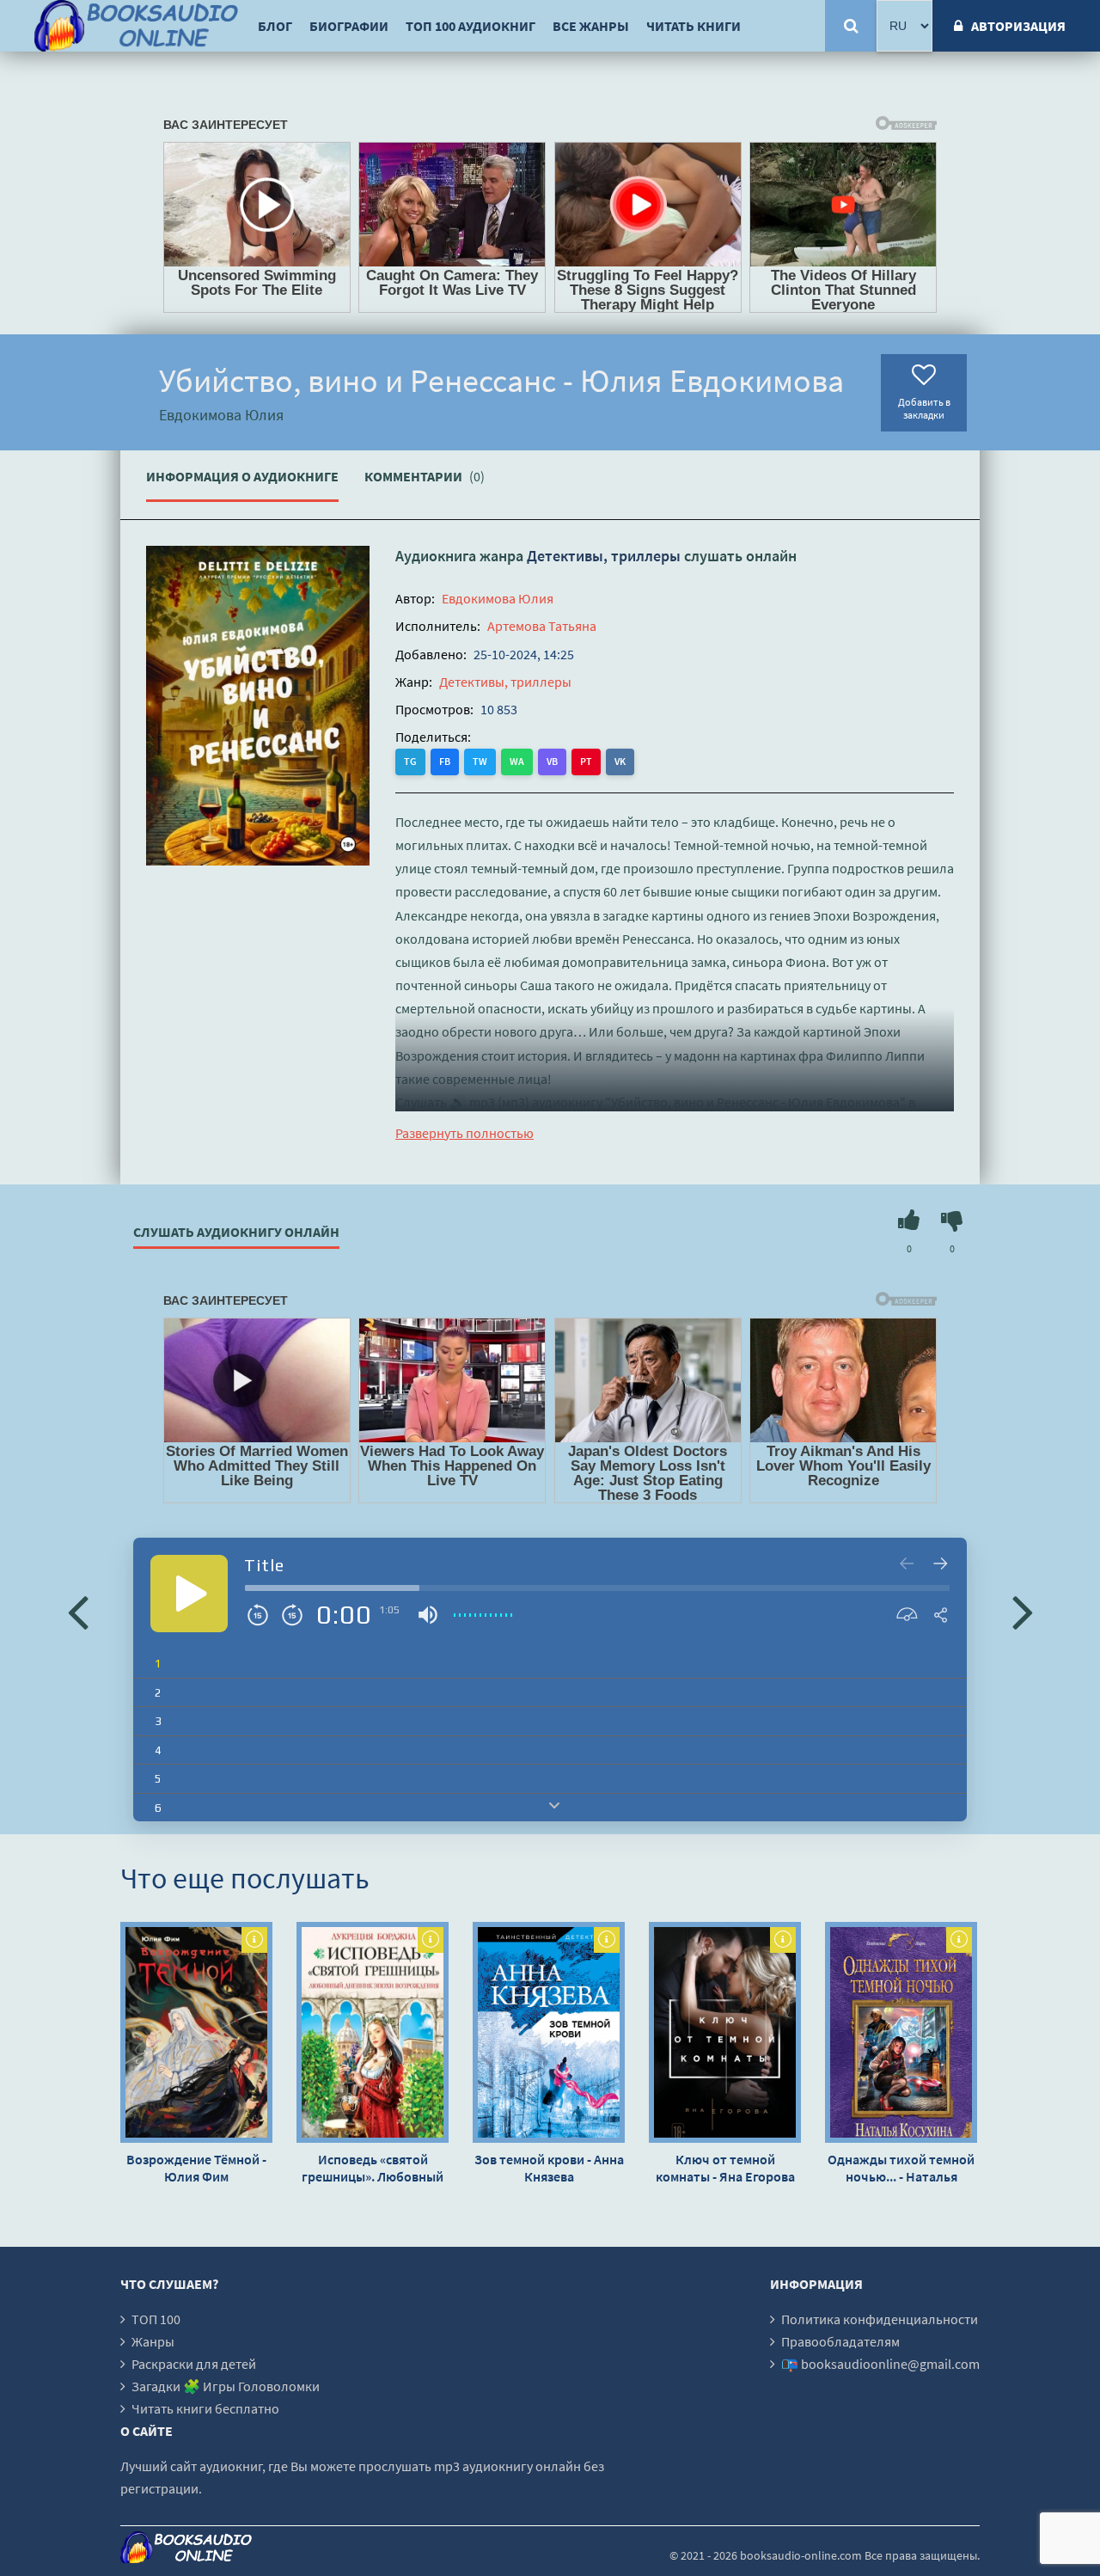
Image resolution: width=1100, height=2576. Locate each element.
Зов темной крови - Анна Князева (549, 2168)
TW (480, 761)
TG (410, 761)
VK (620, 761)
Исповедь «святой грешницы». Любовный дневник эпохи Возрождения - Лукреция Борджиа (373, 2168)
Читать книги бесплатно (205, 2408)
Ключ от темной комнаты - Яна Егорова (725, 2168)
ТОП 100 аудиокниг (471, 26)
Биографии (349, 26)
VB (552, 761)
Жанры (153, 2341)
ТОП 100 (156, 2319)
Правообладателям (840, 2341)
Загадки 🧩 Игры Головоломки (226, 2386)
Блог (275, 26)
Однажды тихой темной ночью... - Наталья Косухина (901, 2168)
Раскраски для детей (194, 2364)
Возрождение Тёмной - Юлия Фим (196, 2168)
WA (517, 761)
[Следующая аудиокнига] (1023, 1611)
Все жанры (591, 26)
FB (445, 761)
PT (586, 761)
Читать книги (694, 26)
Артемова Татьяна (542, 626)
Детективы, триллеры (604, 556)
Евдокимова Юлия (498, 598)
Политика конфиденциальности (880, 2319)
